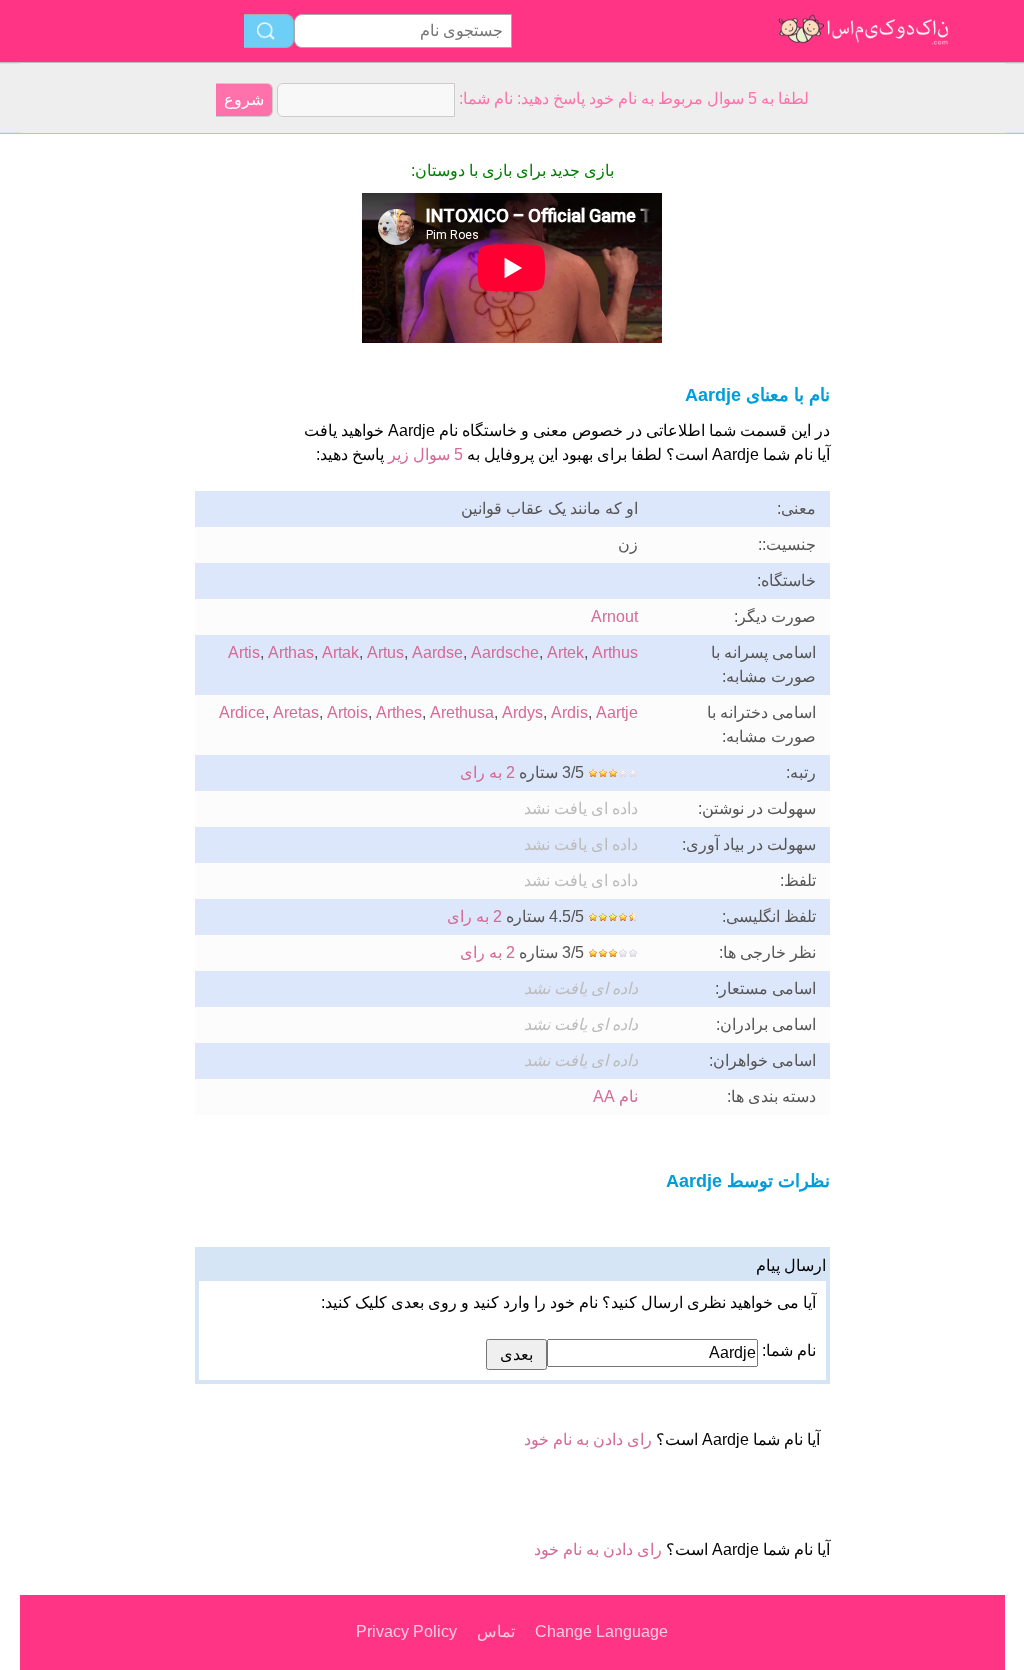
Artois (347, 712)
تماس (496, 1631)
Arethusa (462, 712)
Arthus (615, 652)
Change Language (601, 1631)
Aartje (617, 712)
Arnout (614, 616)
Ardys (522, 712)
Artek (565, 652)
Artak (340, 652)
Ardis (569, 712)
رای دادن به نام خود (588, 1439)
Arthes (399, 712)
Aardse (437, 652)
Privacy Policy (406, 1631)
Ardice (242, 712)
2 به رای (487, 772)
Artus (385, 652)
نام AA (615, 1096)
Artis (244, 652)
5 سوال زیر (425, 454)
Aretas (296, 712)
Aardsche (505, 652)
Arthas (291, 652)
